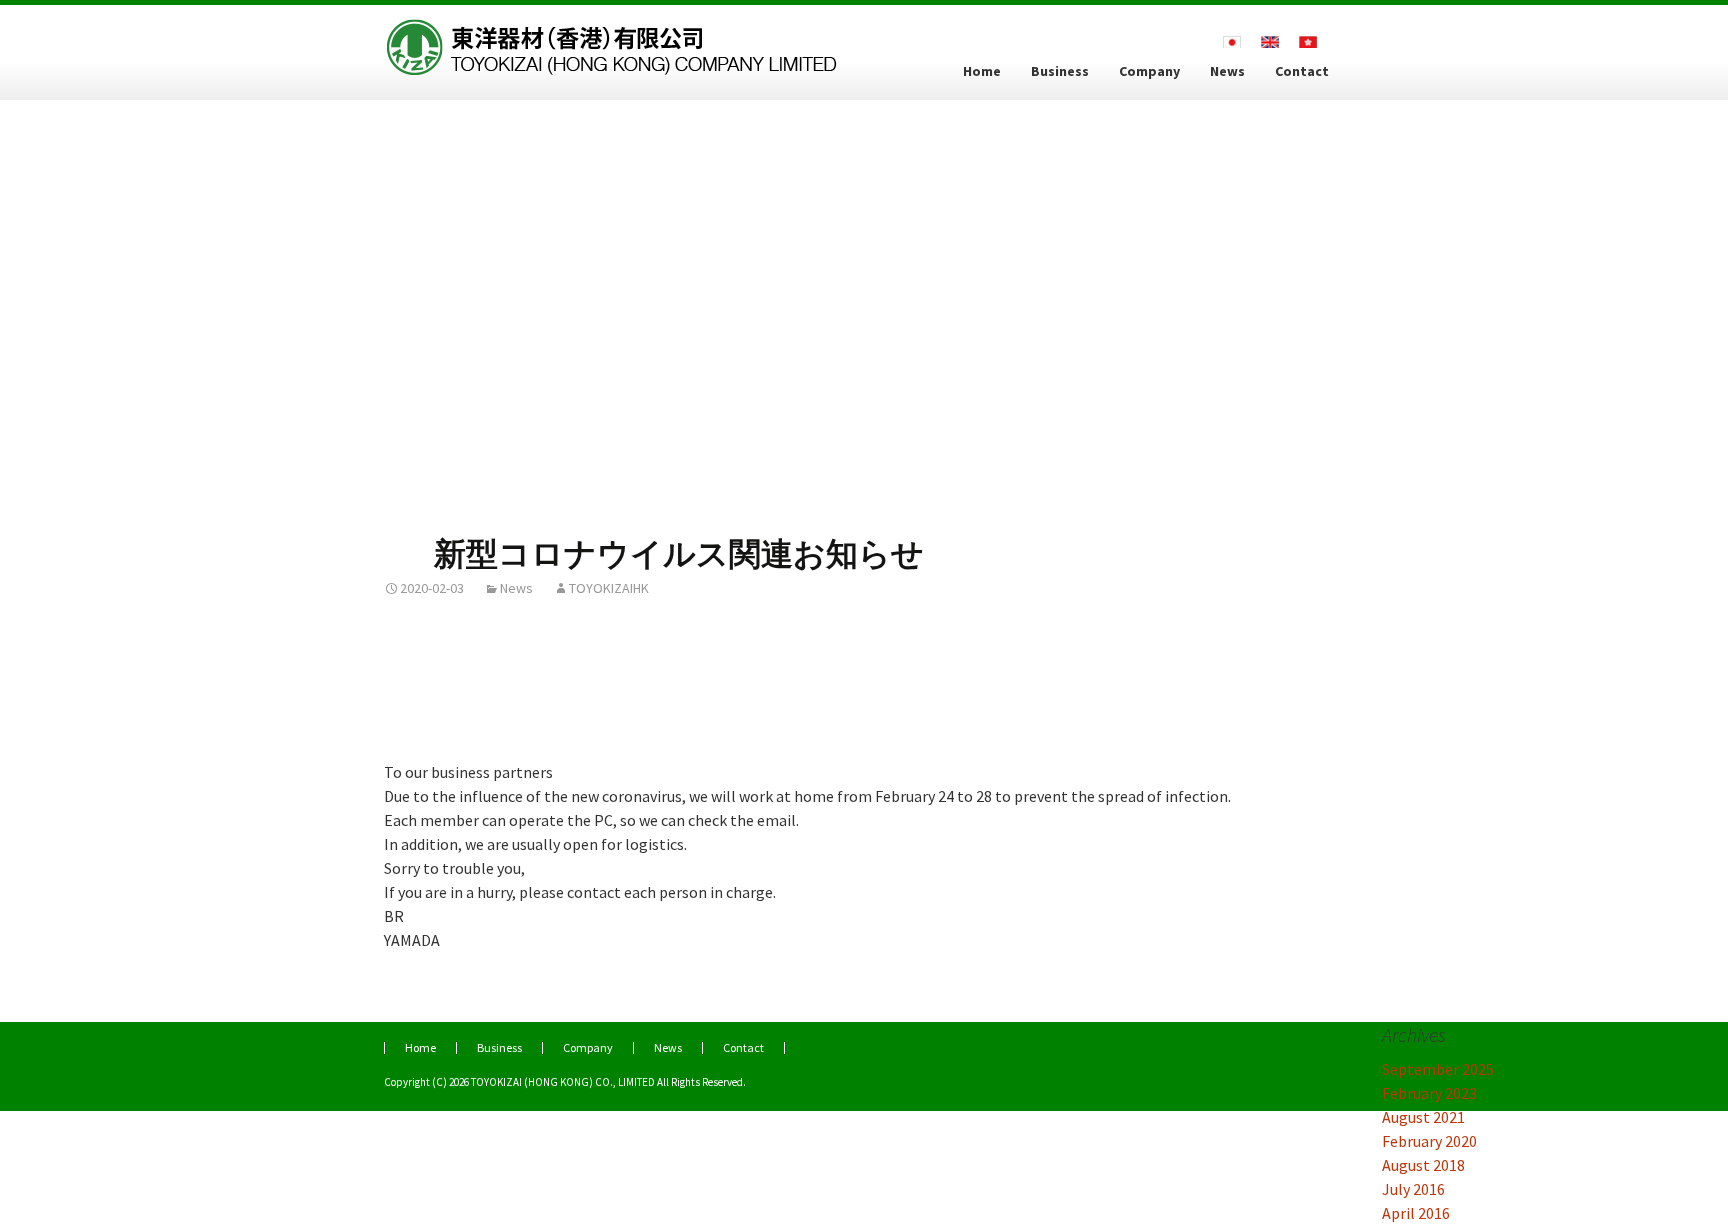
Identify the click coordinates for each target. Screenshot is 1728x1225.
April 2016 (1416, 1213)
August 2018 (1423, 1165)
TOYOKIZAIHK (609, 588)
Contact (1302, 71)
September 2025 (1438, 1069)
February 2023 (1429, 1093)
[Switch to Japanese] (1232, 40)
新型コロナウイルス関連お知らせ (679, 554)
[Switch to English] (1270, 40)
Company (1149, 71)
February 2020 (1429, 1141)
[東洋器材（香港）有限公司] (614, 38)
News (1227, 71)
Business (1060, 71)
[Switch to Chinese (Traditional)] (1308, 40)
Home (982, 71)
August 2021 (1423, 1117)
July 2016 (1413, 1189)
